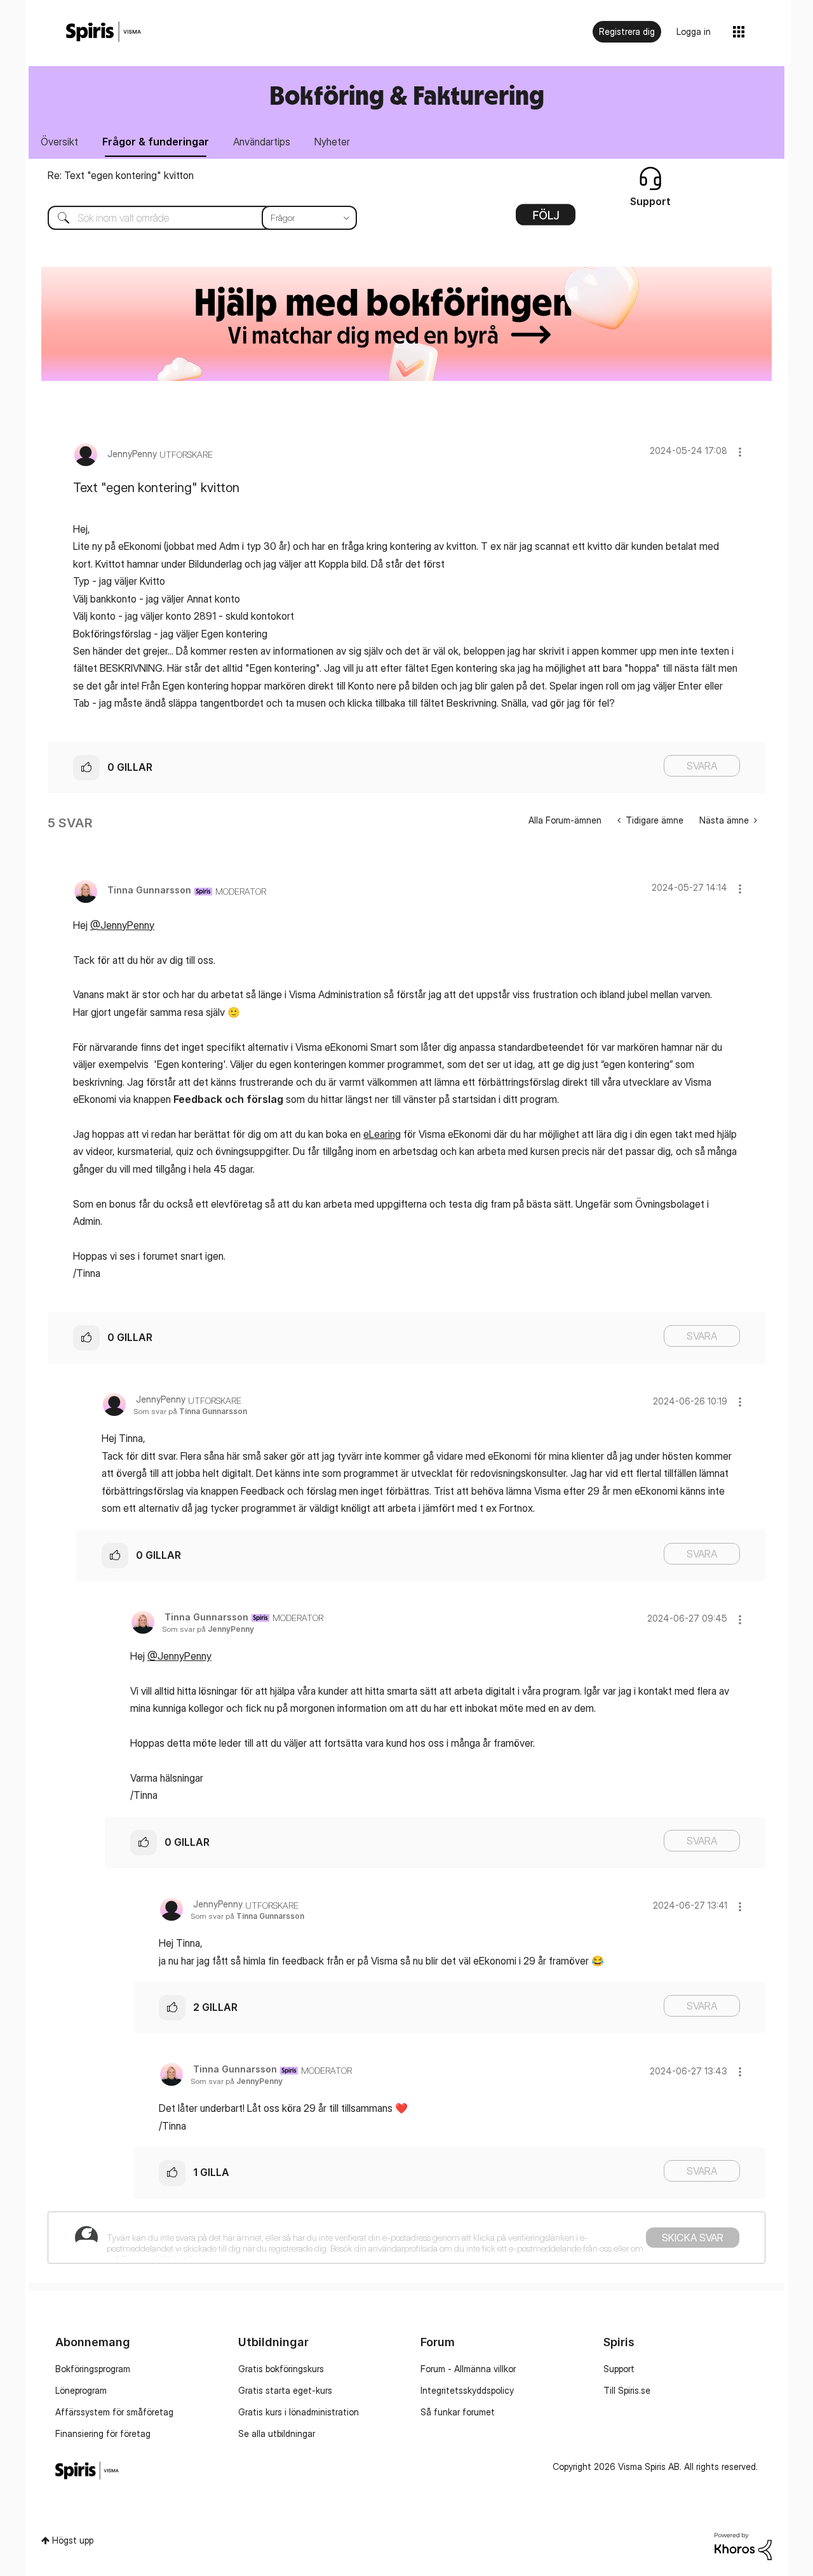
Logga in (694, 31)
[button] (740, 452)
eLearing (382, 1134)
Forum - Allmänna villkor (468, 2369)
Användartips (262, 142)
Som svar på (190, 1411)
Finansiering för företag (103, 2433)
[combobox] (193, 218)
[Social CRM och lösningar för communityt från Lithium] (743, 2545)
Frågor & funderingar (156, 142)
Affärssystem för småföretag (114, 2412)
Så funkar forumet (458, 2412)
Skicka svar (693, 2238)
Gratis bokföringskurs (281, 2369)
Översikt (59, 142)
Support (619, 2369)
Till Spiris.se (627, 2390)
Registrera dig (627, 31)
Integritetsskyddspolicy (467, 2390)
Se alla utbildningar (277, 2433)
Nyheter (332, 142)
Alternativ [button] (546, 219)
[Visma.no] (104, 32)
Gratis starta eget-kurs (285, 2390)
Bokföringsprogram (93, 2369)
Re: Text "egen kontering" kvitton (121, 175)
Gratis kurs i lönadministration (299, 2412)
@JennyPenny (122, 925)
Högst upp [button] (73, 2540)
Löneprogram (81, 2390)
